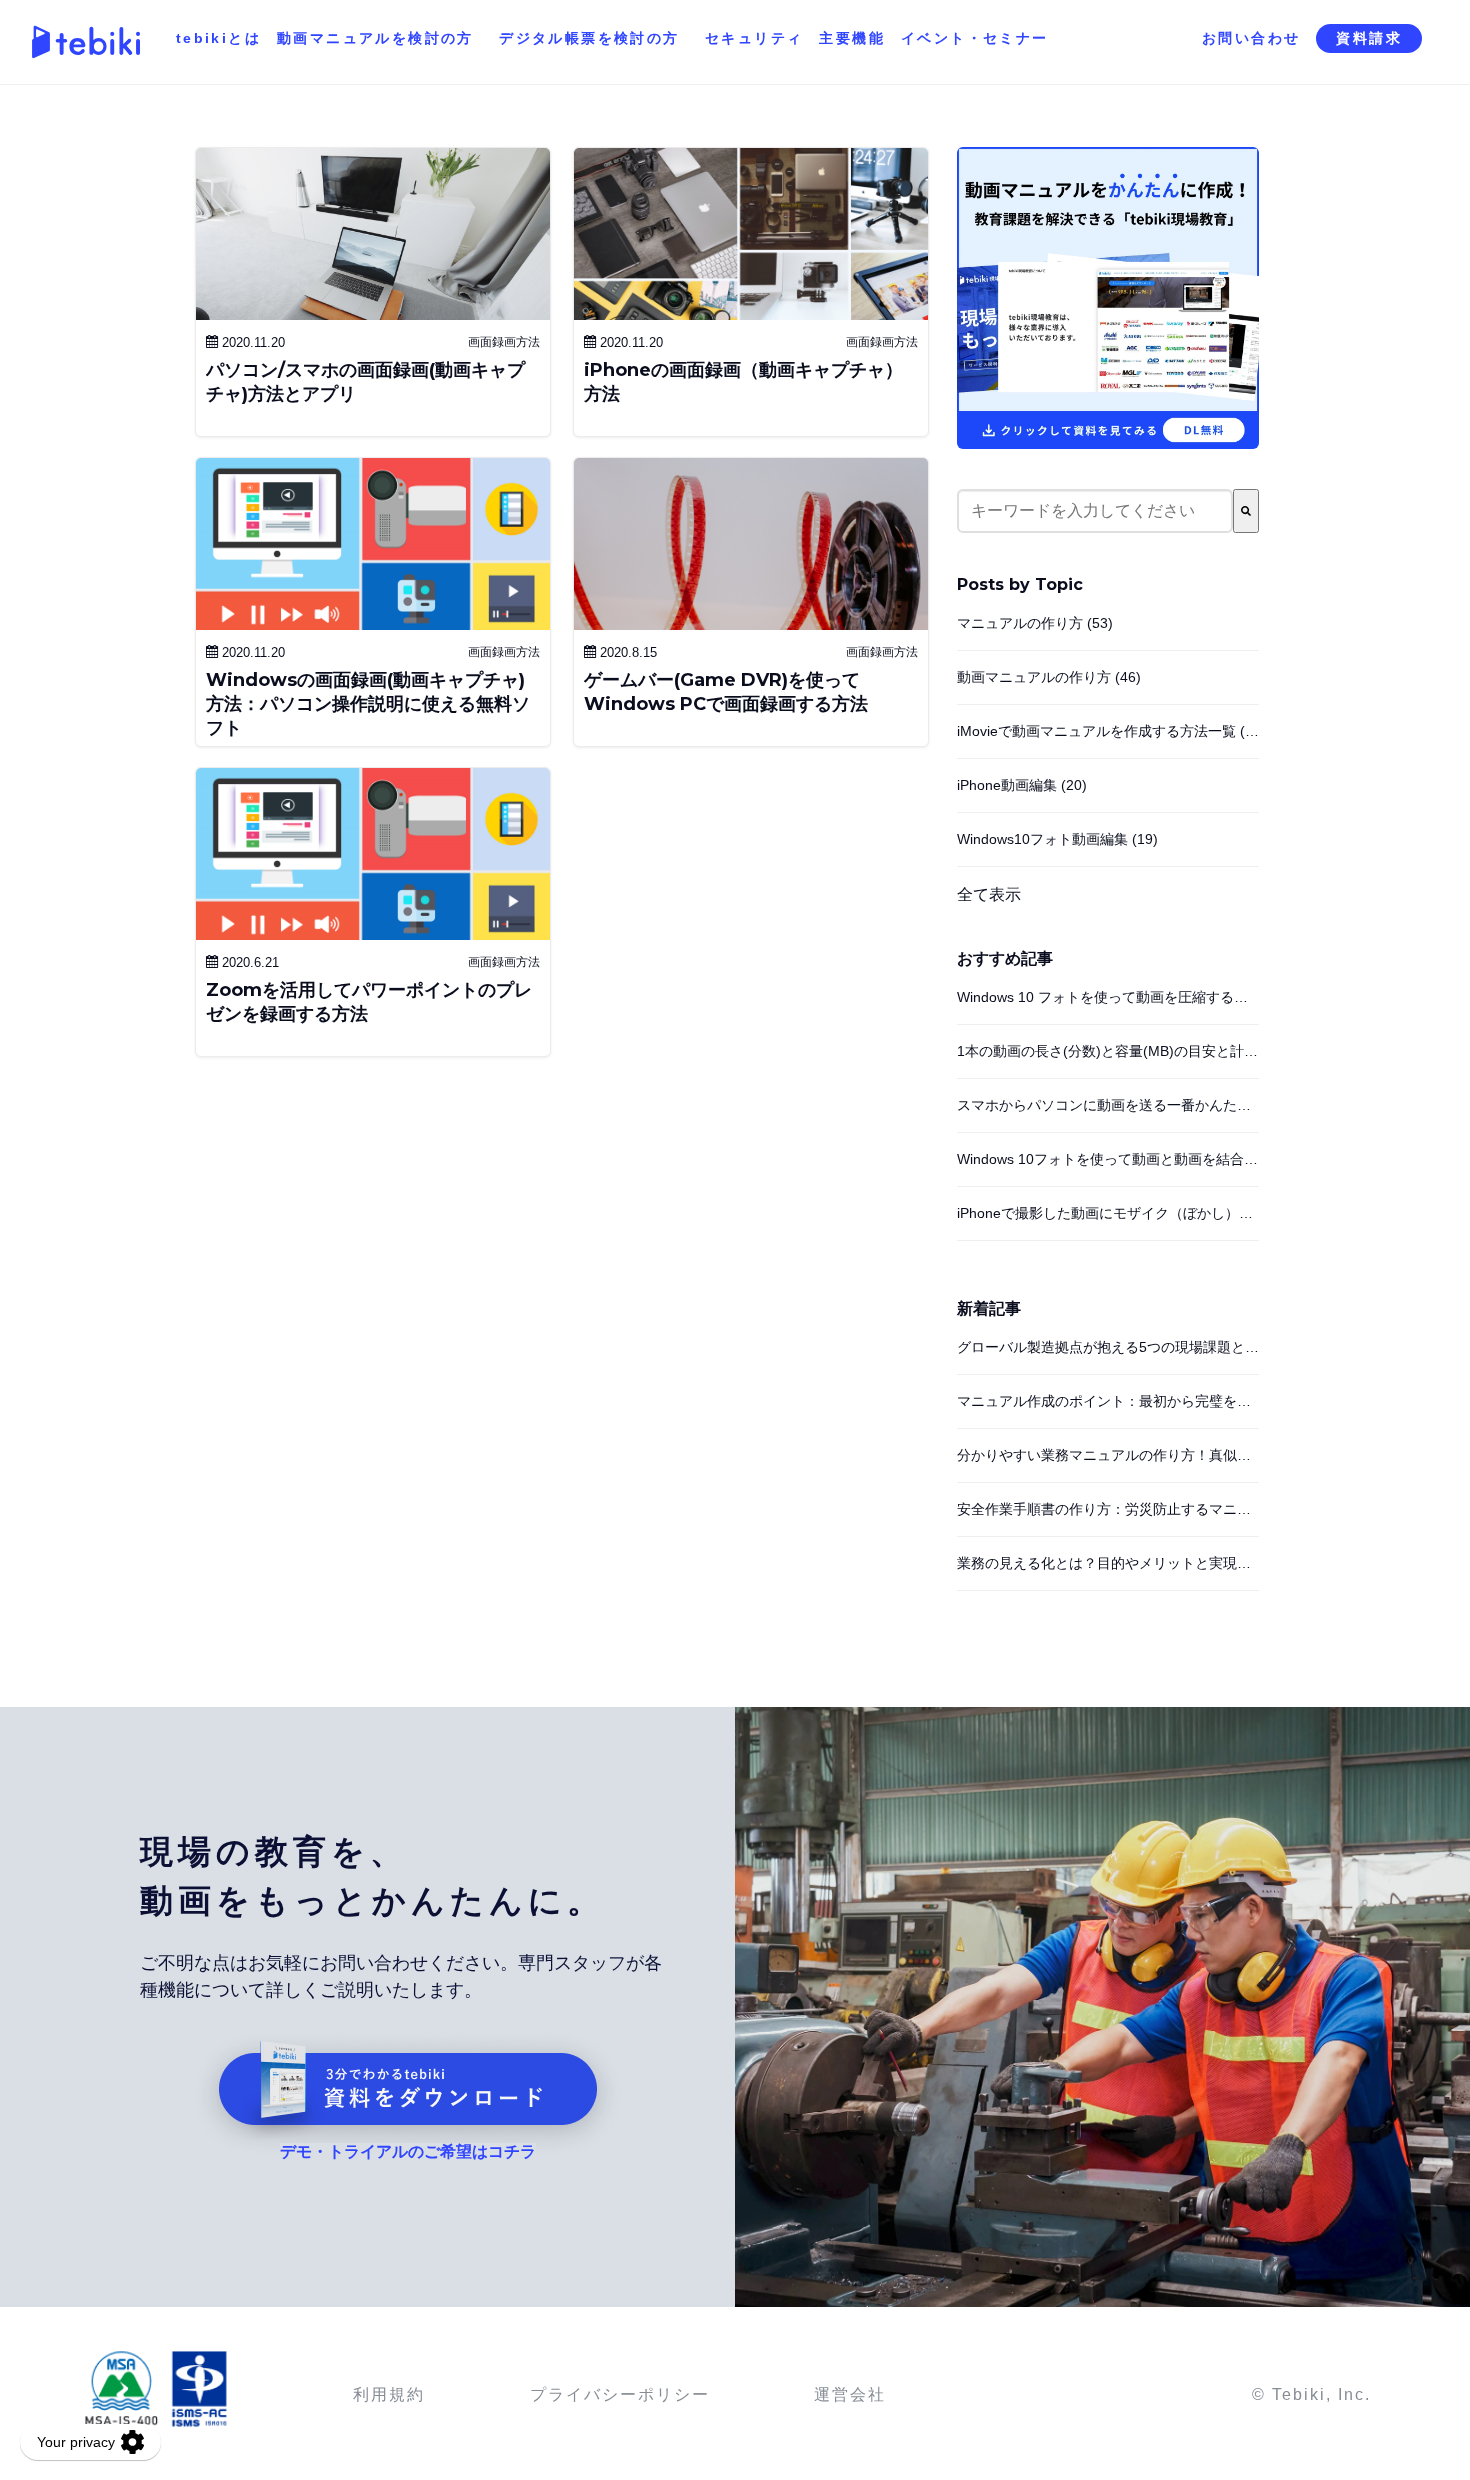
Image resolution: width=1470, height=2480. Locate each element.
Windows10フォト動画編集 (1057, 839)
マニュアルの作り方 (1035, 623)
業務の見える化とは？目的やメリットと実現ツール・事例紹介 (1153, 1563)
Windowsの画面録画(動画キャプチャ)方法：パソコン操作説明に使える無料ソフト (368, 704)
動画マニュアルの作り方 (1049, 677)
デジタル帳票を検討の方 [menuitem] (589, 38)
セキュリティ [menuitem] (754, 38)
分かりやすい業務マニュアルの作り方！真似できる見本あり (1146, 1455)
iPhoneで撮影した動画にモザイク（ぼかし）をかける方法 (1140, 1213)
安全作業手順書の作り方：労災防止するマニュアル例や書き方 (1153, 1509)
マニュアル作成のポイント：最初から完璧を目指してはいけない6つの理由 (1192, 1401)
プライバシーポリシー (620, 2394)
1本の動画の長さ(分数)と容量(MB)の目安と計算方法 (1121, 1051)
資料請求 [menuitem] (1369, 38)
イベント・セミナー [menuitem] (975, 38)
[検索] (1246, 511)
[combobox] (1095, 511)
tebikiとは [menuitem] (218, 38)
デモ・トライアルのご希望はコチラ (408, 2151)
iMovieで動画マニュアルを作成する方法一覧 (1111, 731)
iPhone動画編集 (1022, 785)
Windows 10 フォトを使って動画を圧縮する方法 (1109, 997)
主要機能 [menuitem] (852, 38)
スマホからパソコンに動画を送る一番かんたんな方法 (1125, 1105)
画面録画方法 (504, 342)
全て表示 (989, 894)
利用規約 (389, 2394)
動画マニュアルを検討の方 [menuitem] (375, 38)
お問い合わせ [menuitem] (1251, 38)
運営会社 (850, 2394)
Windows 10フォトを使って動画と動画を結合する (1114, 1159)
